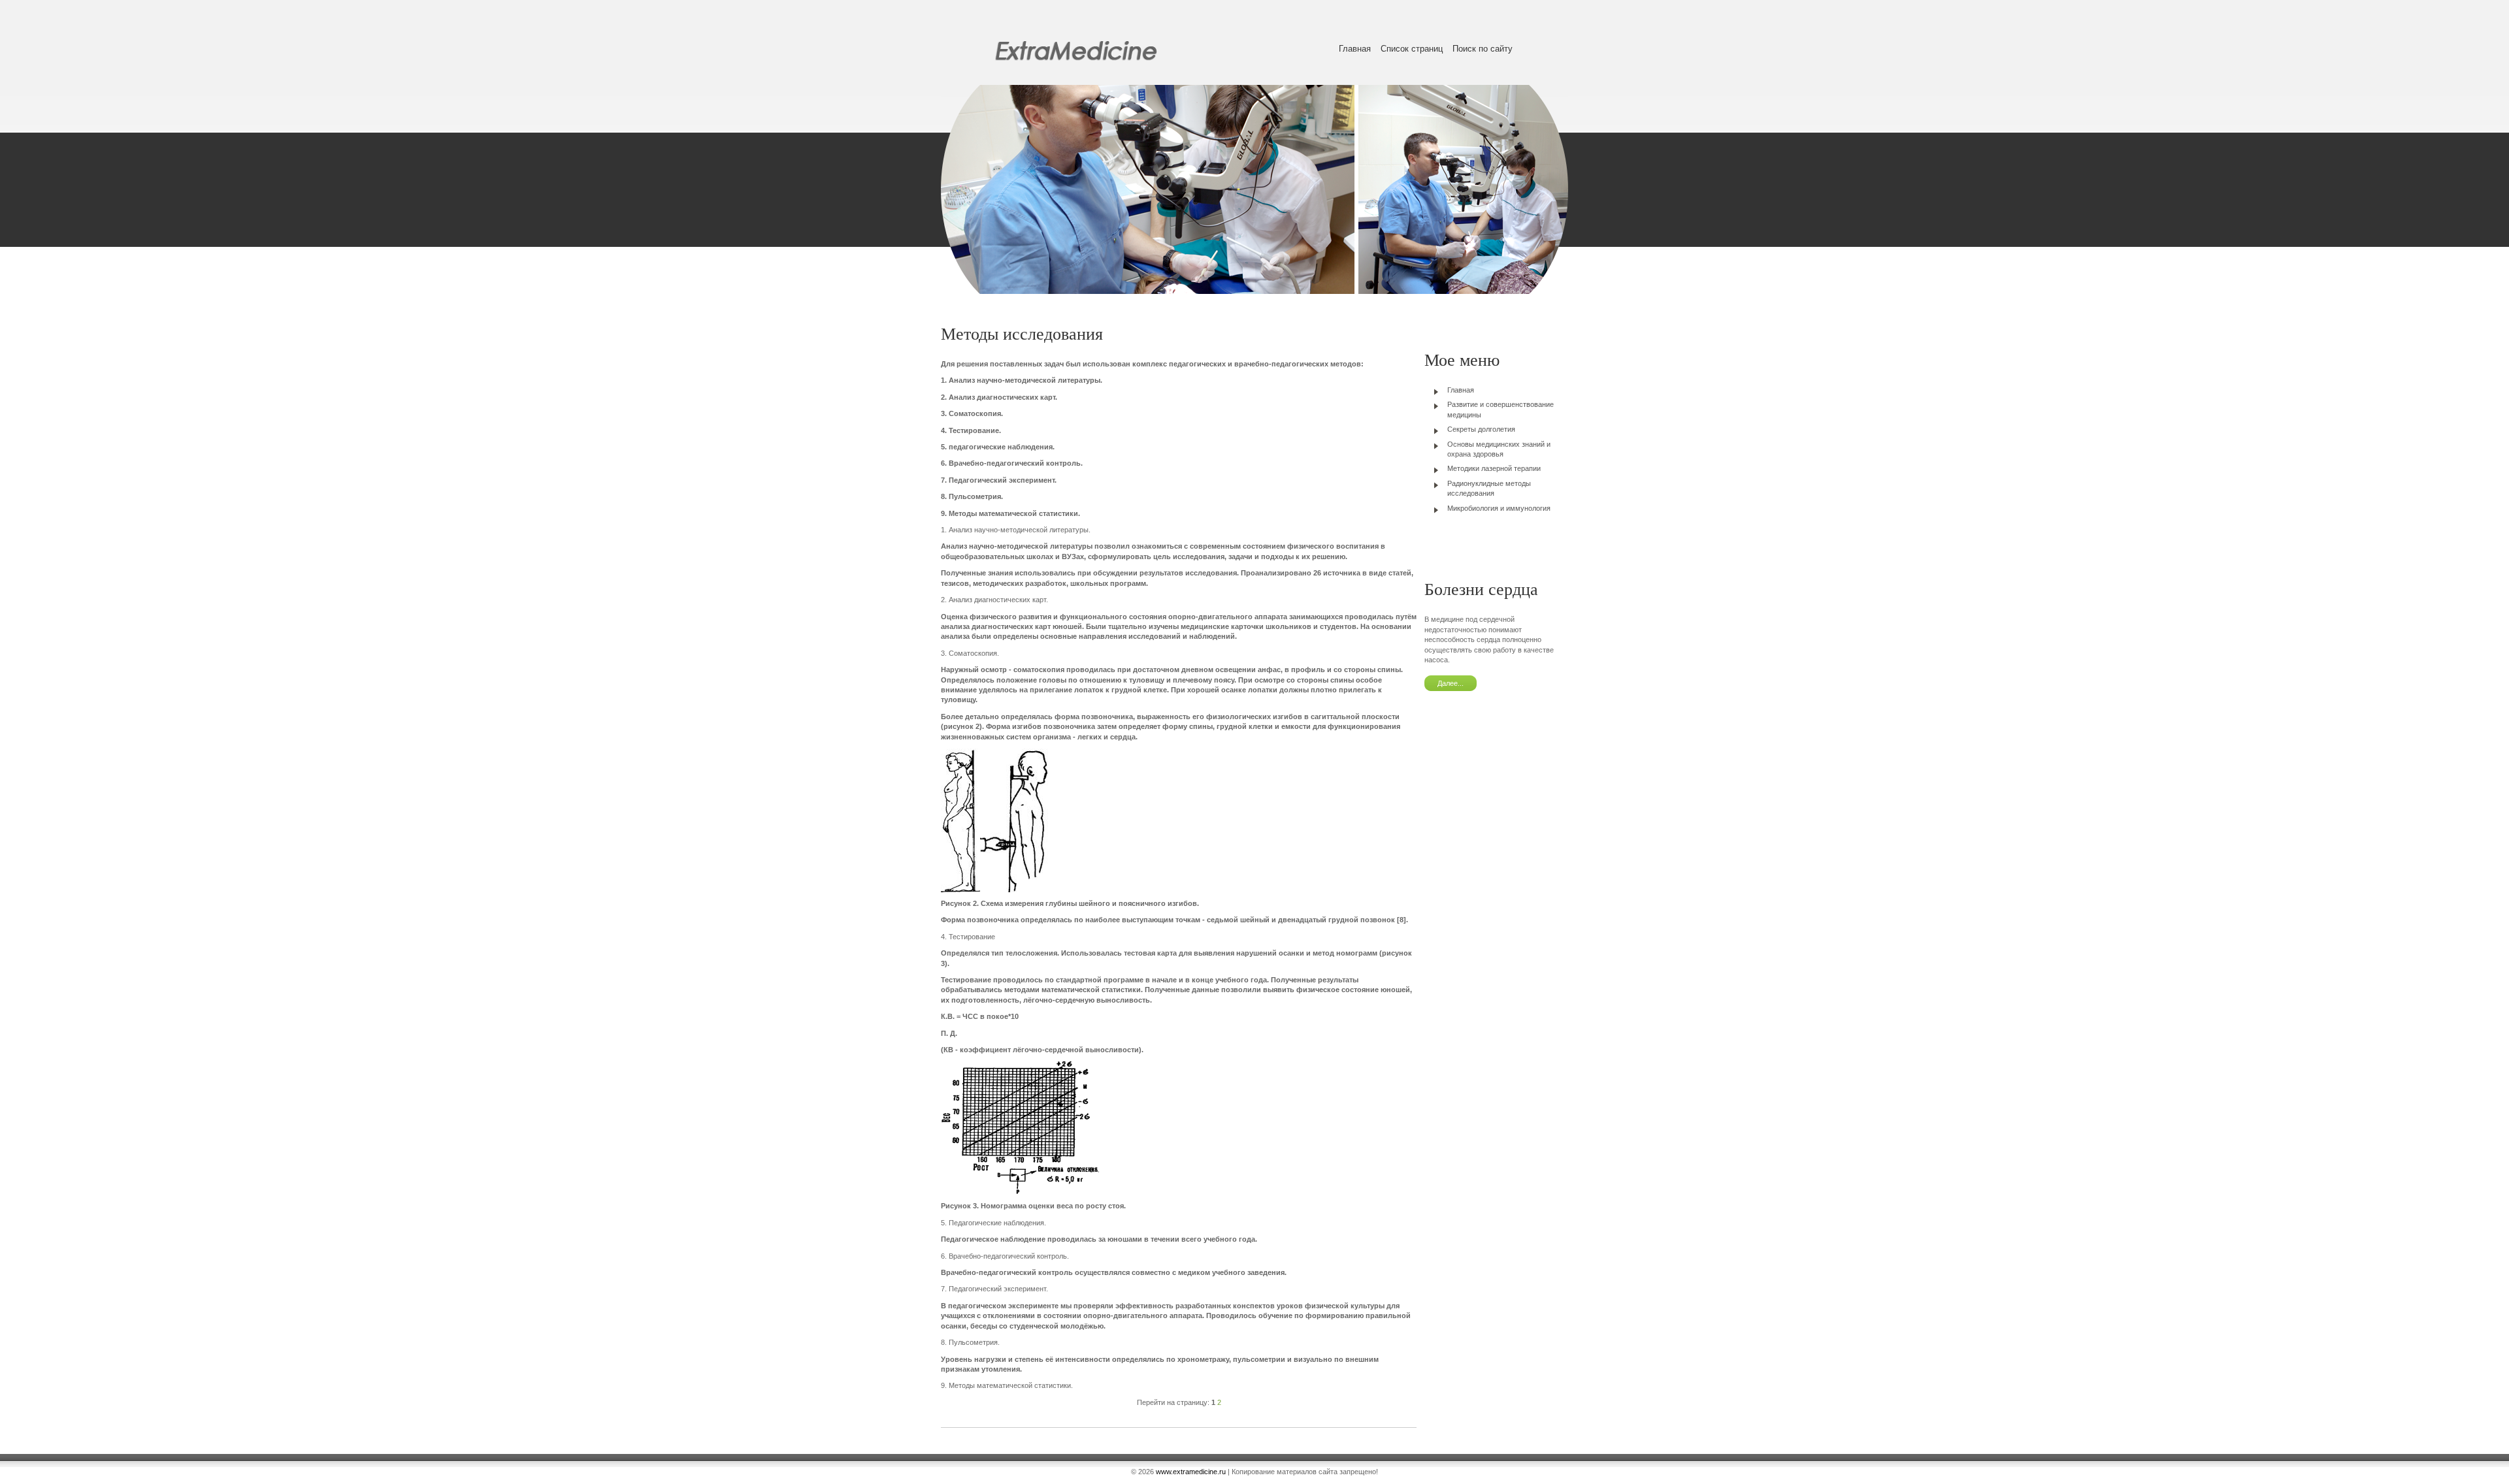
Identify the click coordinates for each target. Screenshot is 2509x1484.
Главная (1355, 49)
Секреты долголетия (1481, 429)
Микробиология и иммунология (1499, 508)
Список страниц (1412, 49)
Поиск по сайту (1483, 49)
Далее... (1451, 683)
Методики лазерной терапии (1494, 468)
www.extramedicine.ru (1191, 1472)
